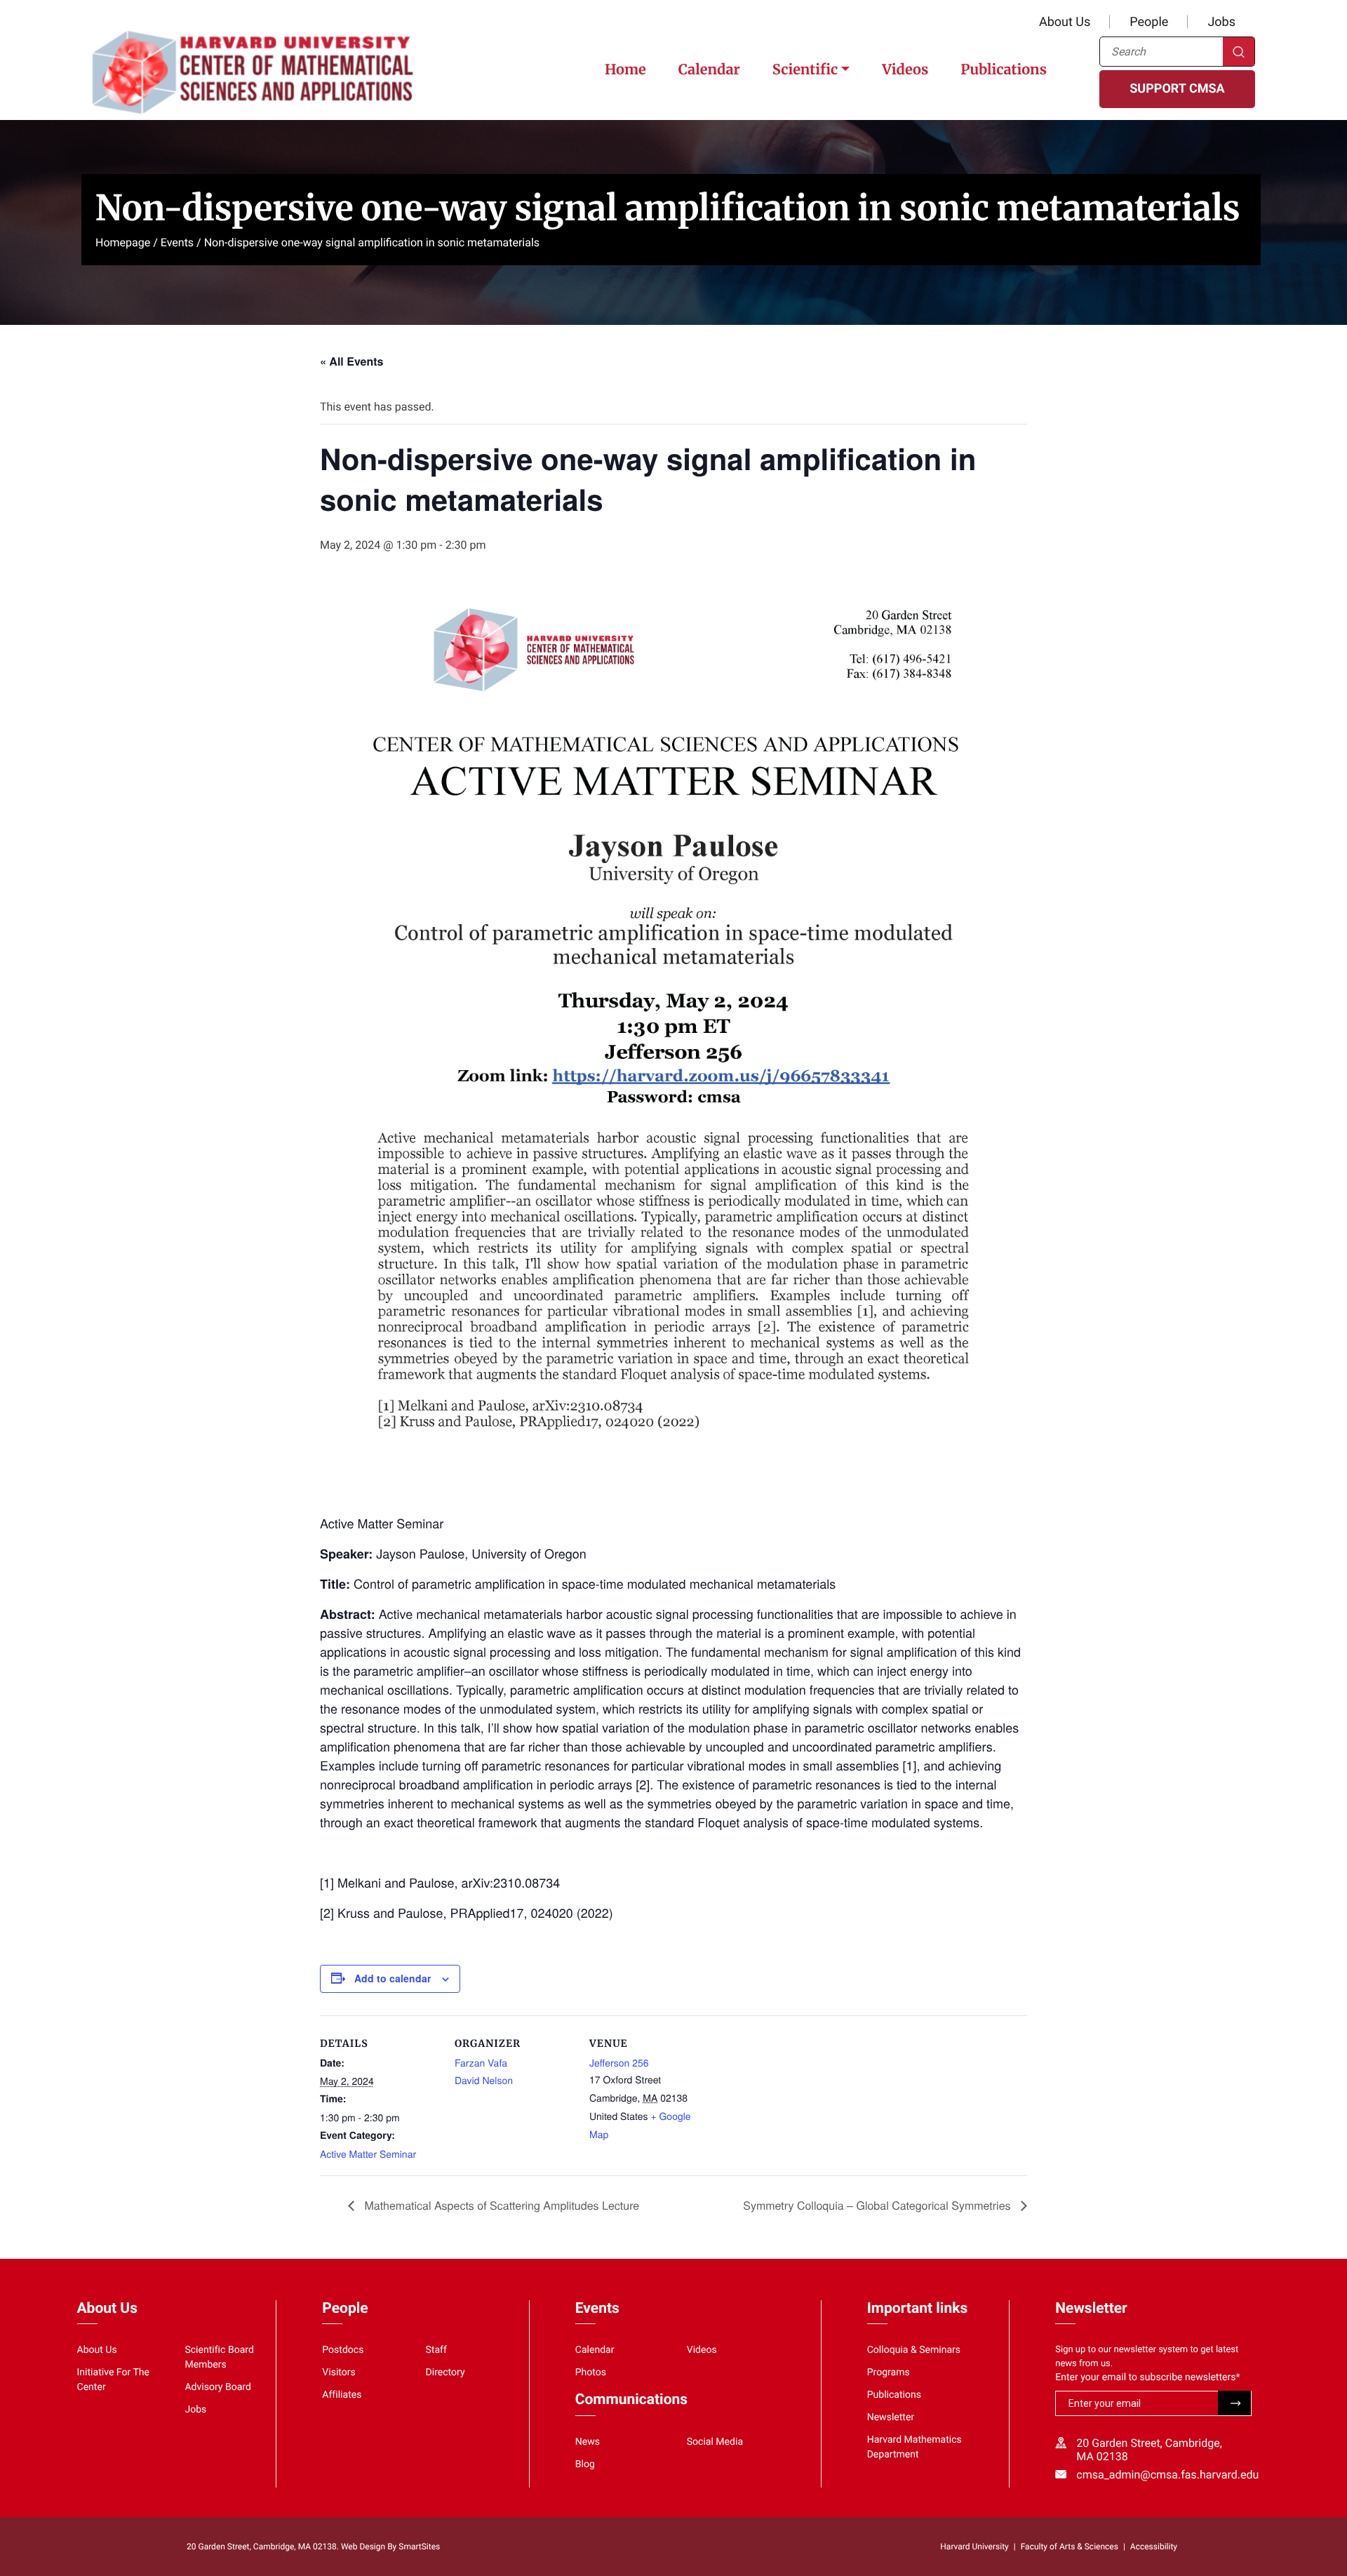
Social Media (715, 2442)
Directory (445, 2373)
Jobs (1221, 22)
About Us (1065, 22)
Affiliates (342, 2395)
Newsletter (891, 2417)
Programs (889, 2373)
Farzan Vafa (481, 2062)
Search (1239, 52)
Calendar (709, 70)
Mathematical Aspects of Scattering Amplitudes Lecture (500, 2205)
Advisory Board (218, 2387)
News (588, 2442)
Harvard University (974, 2547)
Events (177, 242)
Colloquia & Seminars (914, 2350)
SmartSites (419, 2547)
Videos (905, 70)
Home (625, 70)
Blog (585, 2464)
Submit (1234, 2403)
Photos (591, 2373)
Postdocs (343, 2350)
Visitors (339, 2373)
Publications (1004, 70)
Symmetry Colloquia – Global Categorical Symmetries (878, 2205)
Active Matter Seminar (368, 2154)
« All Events (351, 361)
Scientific (805, 70)
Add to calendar (393, 1978)
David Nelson (484, 2080)
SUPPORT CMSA (1177, 89)
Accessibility (1154, 2547)
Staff (436, 2350)
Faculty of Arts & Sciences (1070, 2547)
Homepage (123, 242)
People (1149, 22)
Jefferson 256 (619, 2062)
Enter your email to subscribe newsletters (1147, 2377)
